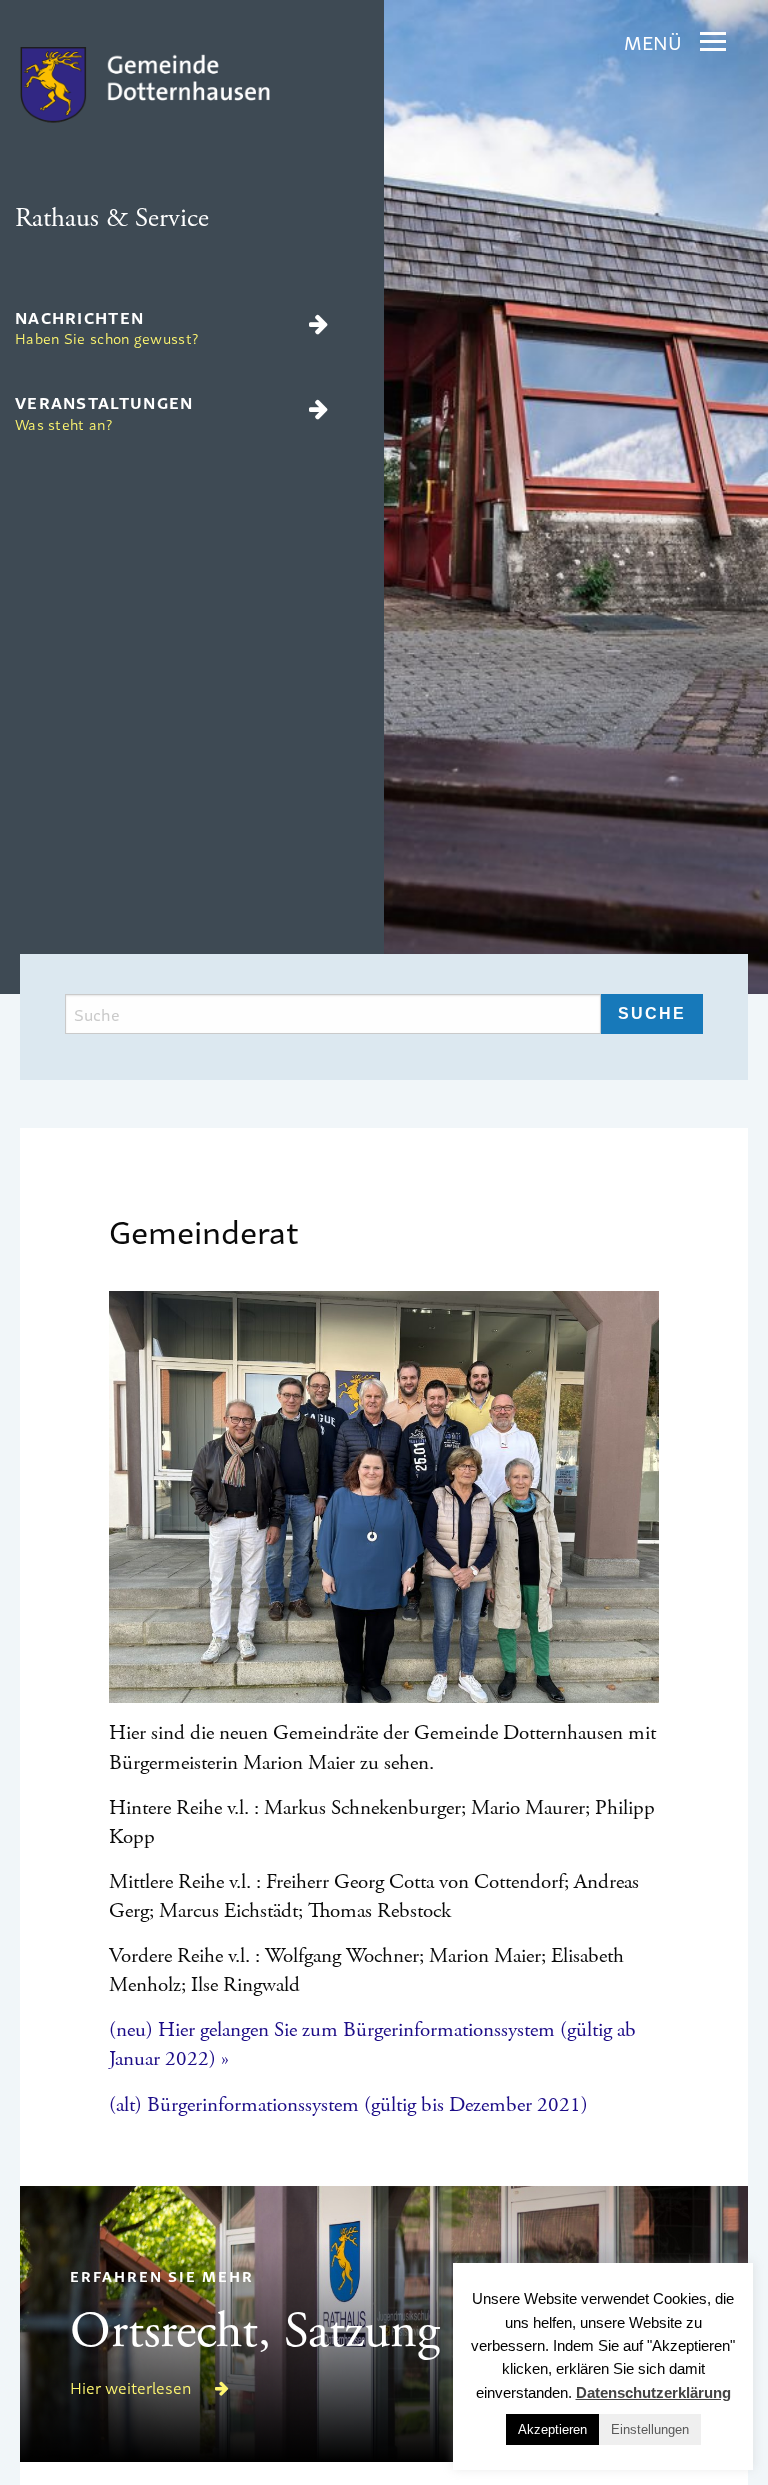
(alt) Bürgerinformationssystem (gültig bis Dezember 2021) (348, 2105)
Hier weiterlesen (132, 2387)
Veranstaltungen (104, 411)
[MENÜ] (713, 42)
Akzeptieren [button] (552, 2429)
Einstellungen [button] (650, 2429)
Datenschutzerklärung (653, 2392)
